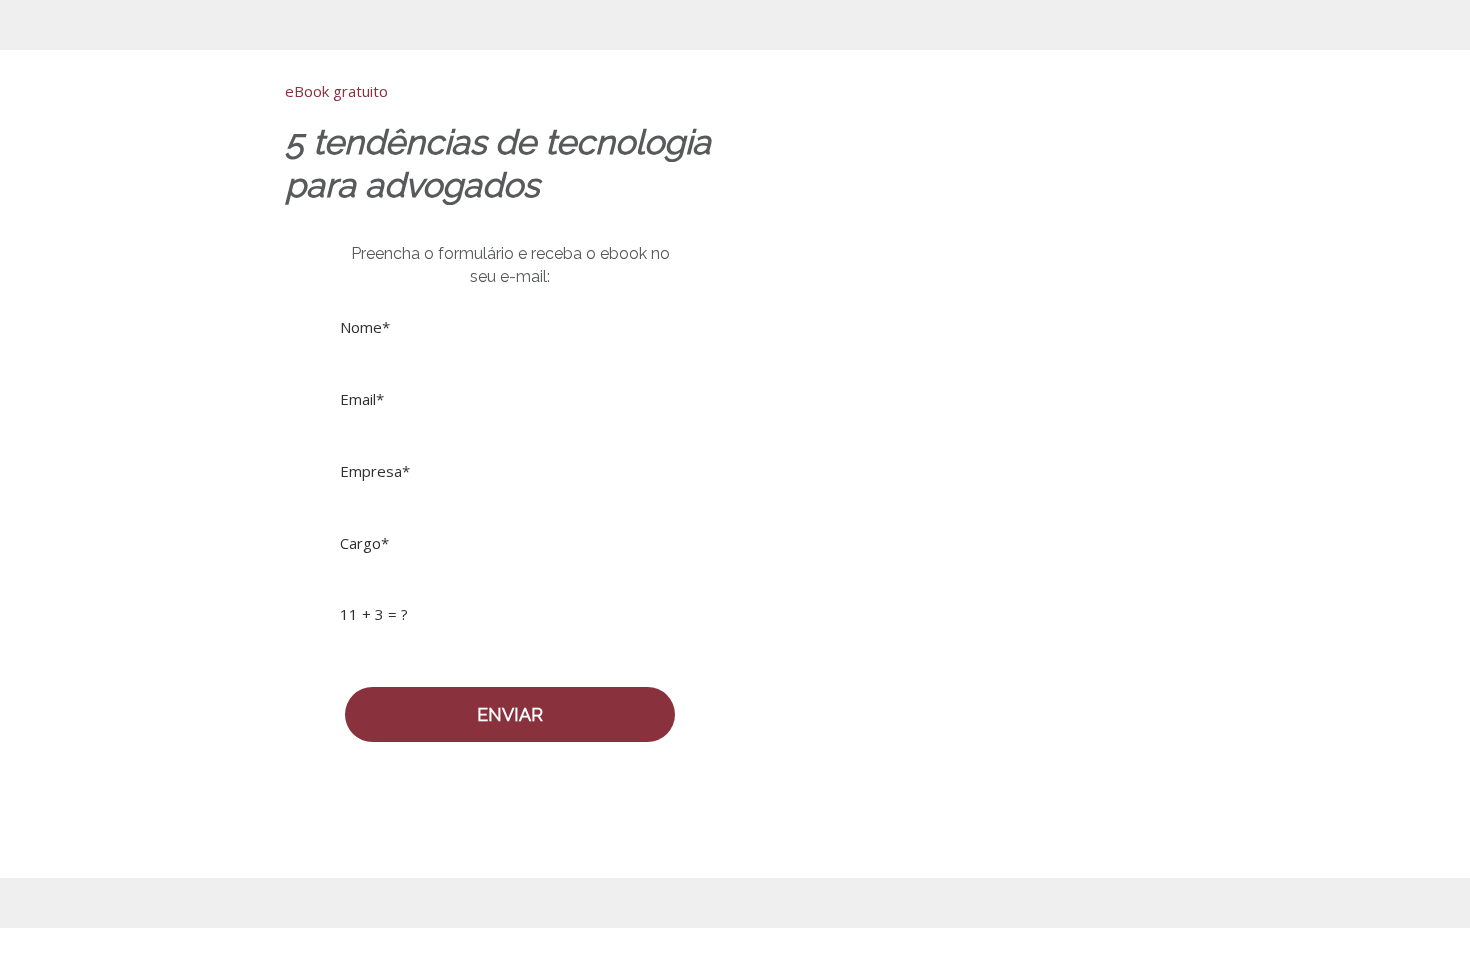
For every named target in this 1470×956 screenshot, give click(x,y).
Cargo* (364, 543)
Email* (362, 399)
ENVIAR (510, 714)
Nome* (365, 327)
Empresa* (375, 471)
